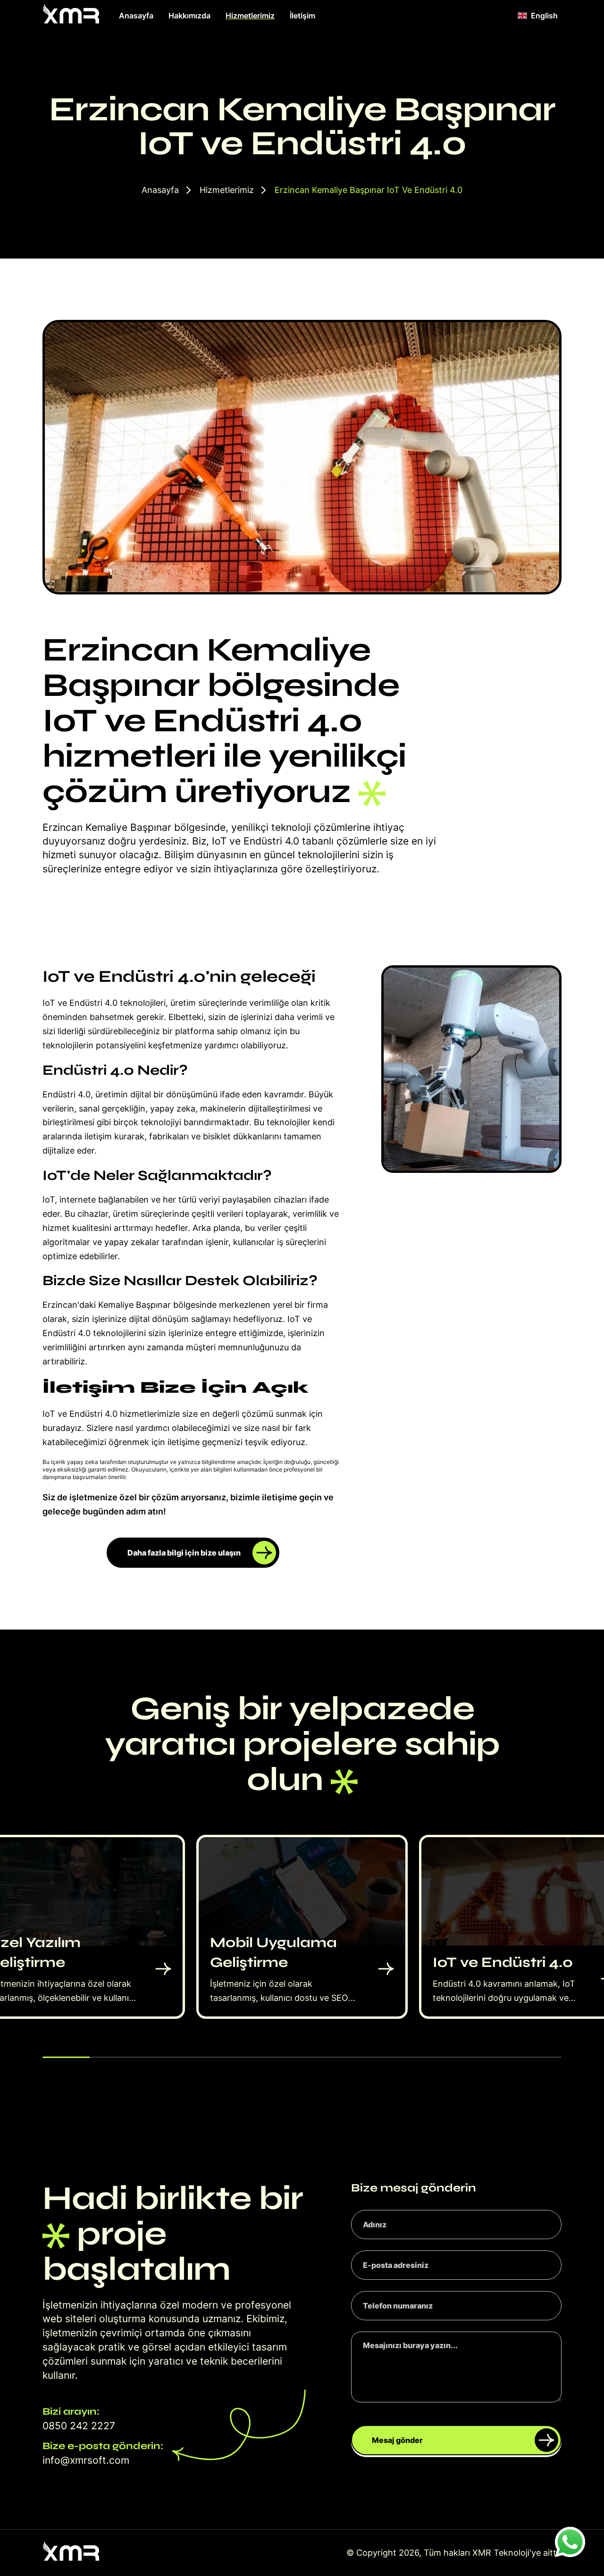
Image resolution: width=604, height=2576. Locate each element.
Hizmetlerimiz (250, 16)
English (544, 16)
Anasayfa (136, 16)
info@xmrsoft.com (86, 2460)
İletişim (302, 16)
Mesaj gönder (397, 2440)
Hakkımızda (189, 16)
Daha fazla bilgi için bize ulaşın (184, 1553)
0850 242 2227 (79, 2426)
